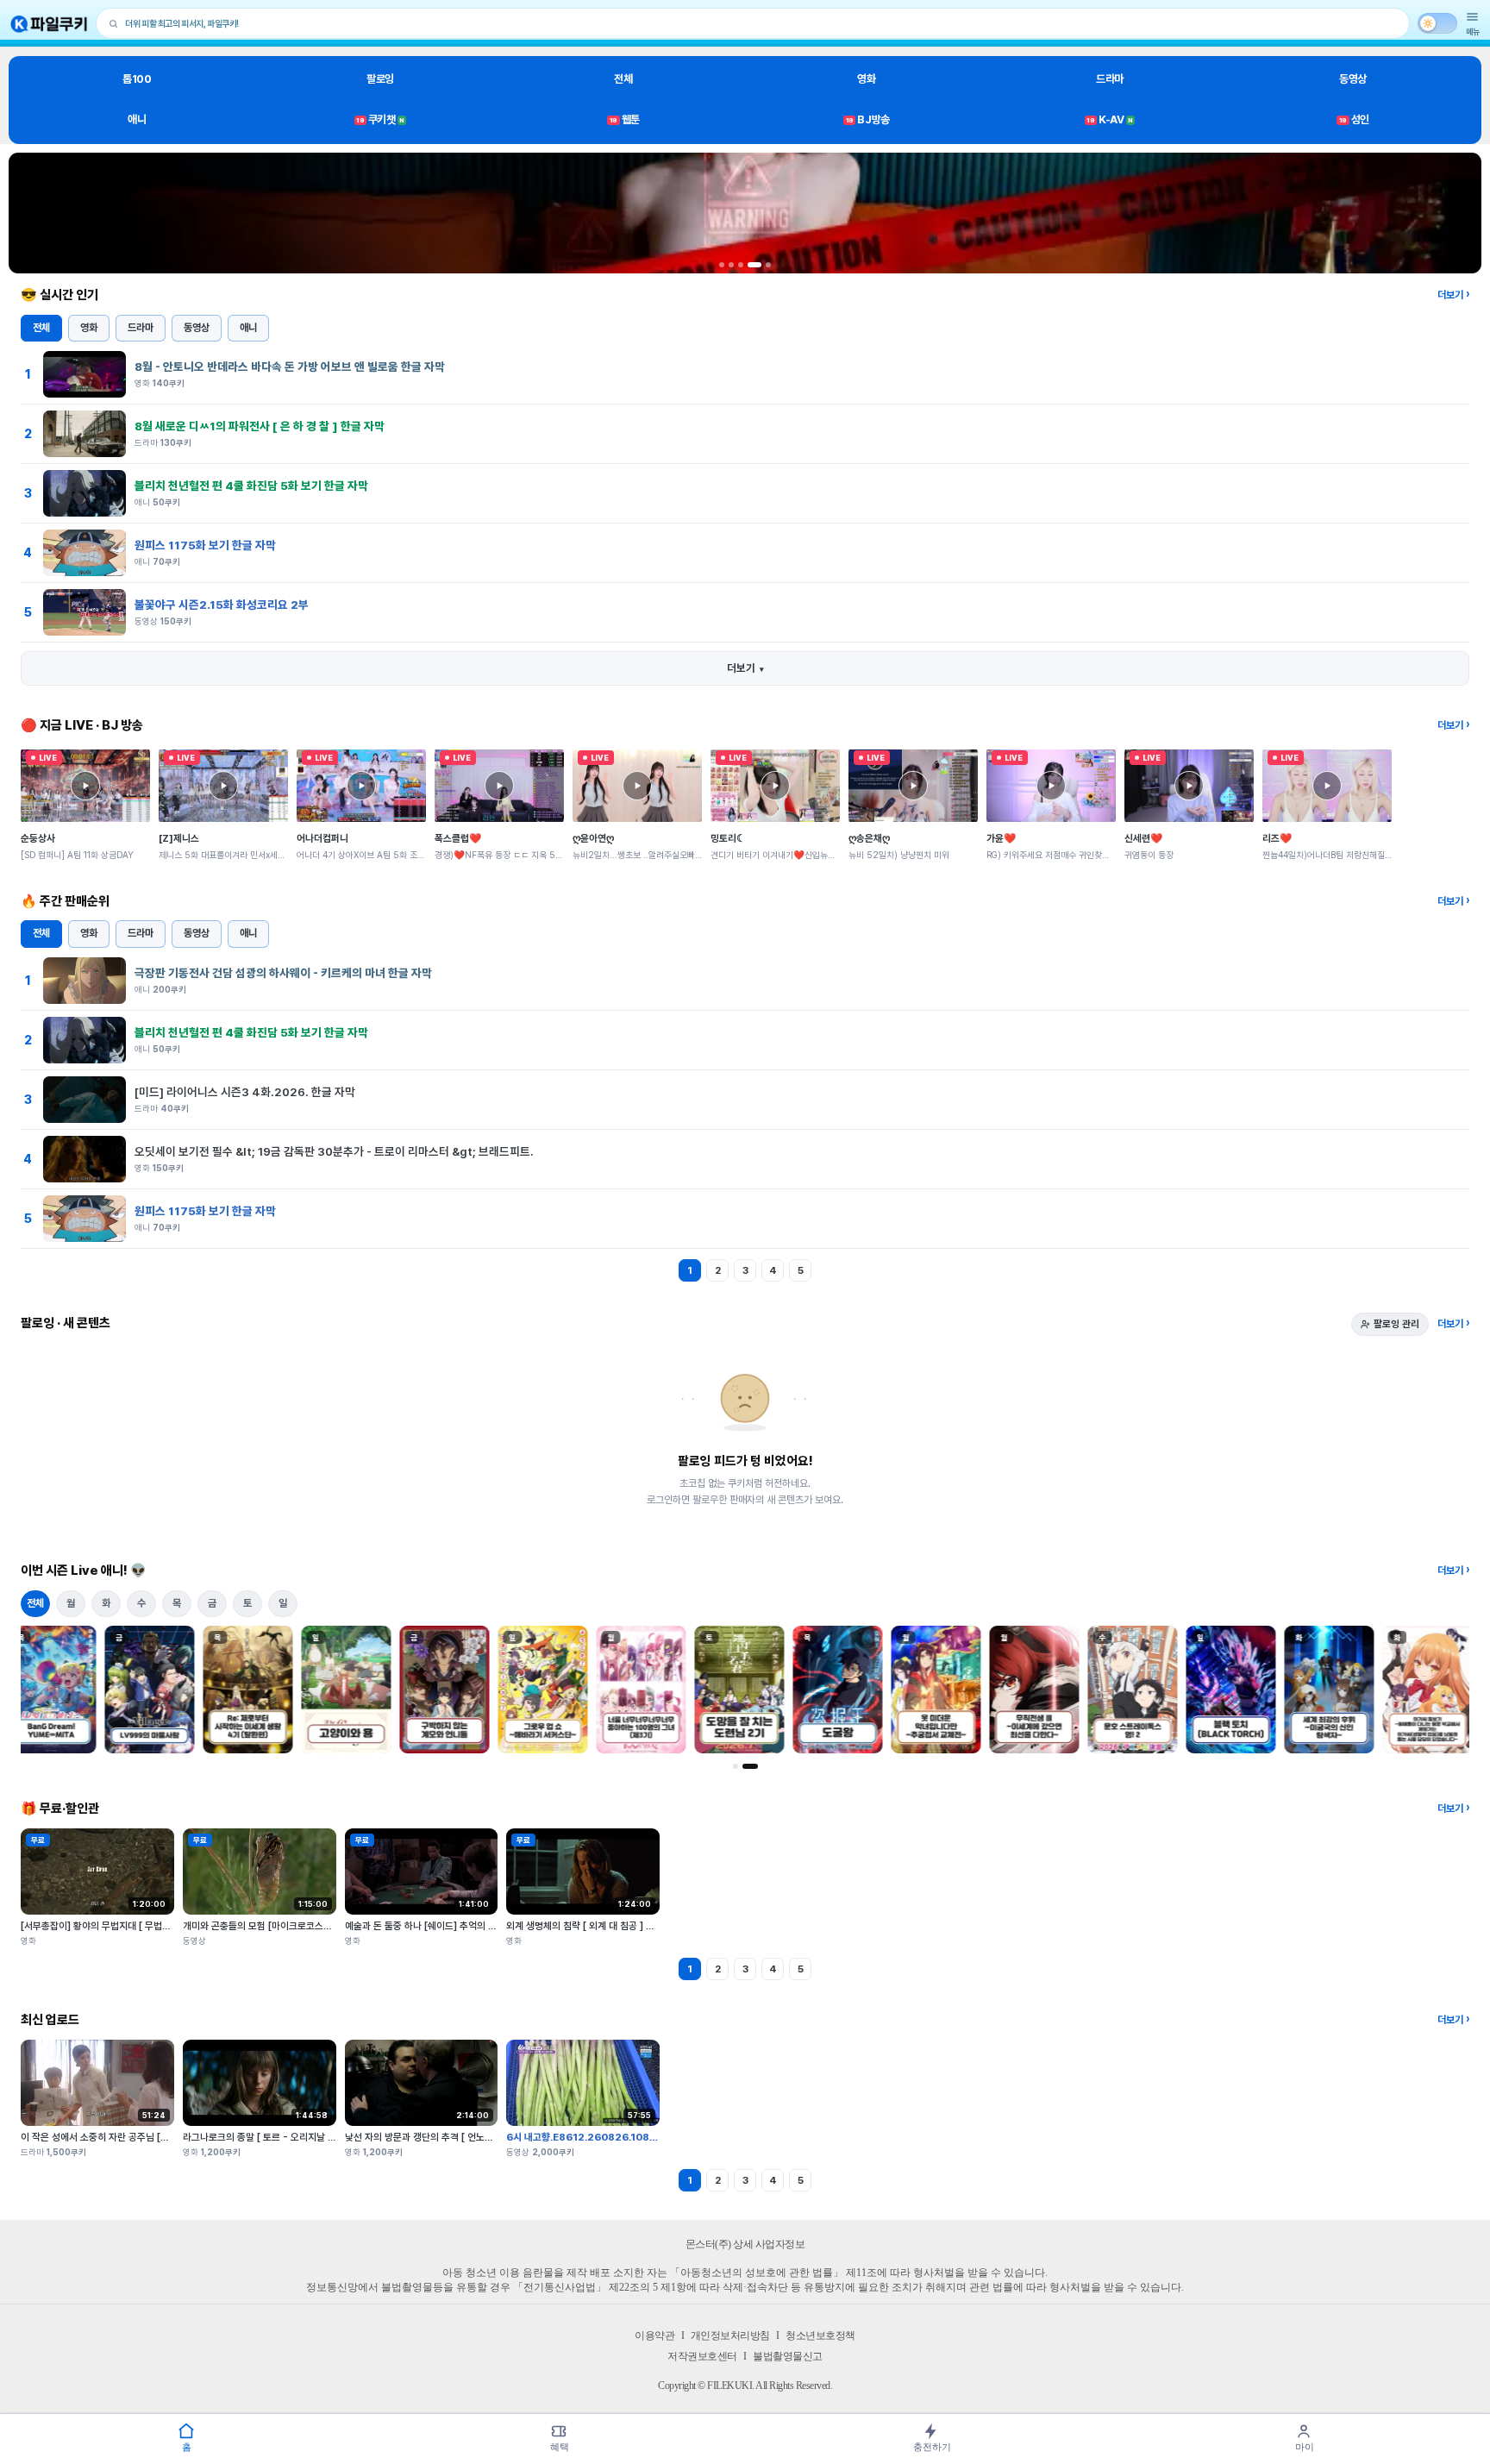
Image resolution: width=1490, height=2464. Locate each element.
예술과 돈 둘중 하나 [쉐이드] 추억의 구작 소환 (435, 1926)
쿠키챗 (380, 119)
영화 (866, 79)
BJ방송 (868, 119)
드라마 (1110, 79)
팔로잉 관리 (1396, 1324)
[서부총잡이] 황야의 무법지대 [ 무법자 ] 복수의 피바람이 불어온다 (150, 1926)
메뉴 (1473, 31)
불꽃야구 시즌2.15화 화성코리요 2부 (222, 605)
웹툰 (625, 119)
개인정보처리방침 (730, 2335)
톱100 (137, 79)
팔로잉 (380, 79)
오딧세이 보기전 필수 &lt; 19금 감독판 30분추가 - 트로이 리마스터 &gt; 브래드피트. (334, 1151)
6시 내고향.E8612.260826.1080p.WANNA (606, 2137)
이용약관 (654, 2335)
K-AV (1109, 119)
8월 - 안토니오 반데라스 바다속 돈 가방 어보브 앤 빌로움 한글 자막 (290, 367)
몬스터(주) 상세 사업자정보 (745, 2244)
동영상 (1353, 79)
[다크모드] (1437, 23)
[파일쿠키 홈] (49, 24)
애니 (137, 119)
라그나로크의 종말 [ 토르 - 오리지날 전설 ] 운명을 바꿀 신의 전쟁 (311, 2137)
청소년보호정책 (820, 2335)
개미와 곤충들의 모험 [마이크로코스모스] (263, 1926)
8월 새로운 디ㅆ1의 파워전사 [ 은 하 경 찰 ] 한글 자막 (260, 426)
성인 (1354, 119)
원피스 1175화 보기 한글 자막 (205, 545)
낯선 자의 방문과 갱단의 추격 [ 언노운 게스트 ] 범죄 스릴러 (460, 2137)
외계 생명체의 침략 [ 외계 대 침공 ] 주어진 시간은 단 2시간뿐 (626, 1926)
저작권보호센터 (702, 2356)
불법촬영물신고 (788, 2356)
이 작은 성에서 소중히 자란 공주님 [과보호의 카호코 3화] (132, 2137)
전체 (623, 79)
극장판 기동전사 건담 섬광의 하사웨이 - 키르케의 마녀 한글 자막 (283, 973)
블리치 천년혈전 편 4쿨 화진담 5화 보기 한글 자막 (251, 486)
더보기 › (1453, 295)
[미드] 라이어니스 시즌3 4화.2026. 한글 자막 (245, 1092)
